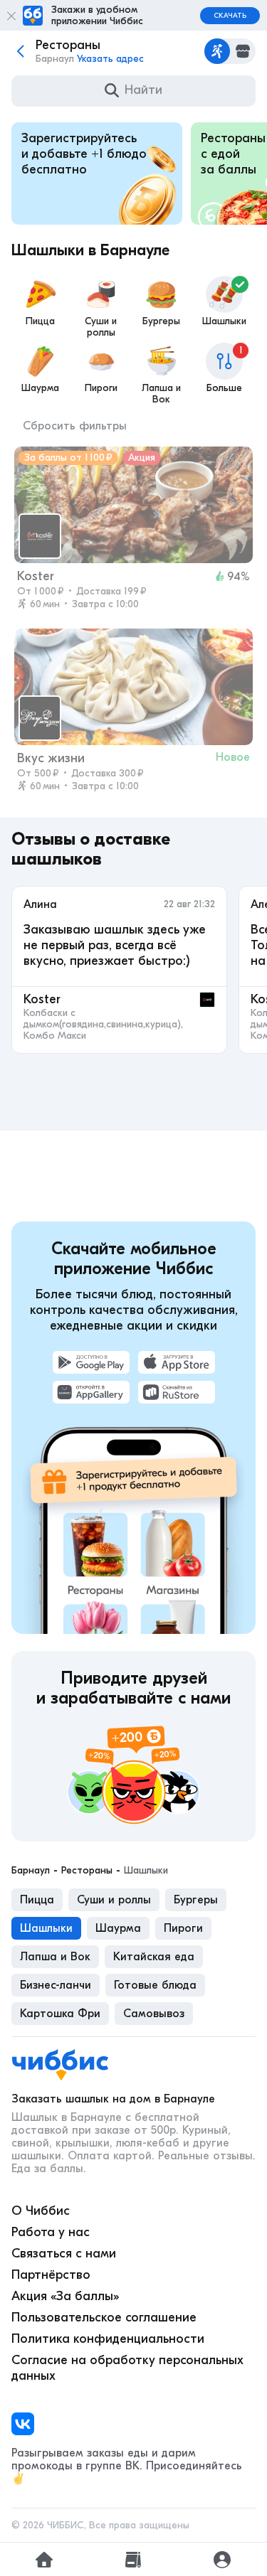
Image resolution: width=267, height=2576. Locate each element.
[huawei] (91, 1392)
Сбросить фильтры (75, 426)
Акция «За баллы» (65, 2296)
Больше (225, 369)
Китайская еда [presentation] (154, 1957)
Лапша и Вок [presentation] (55, 1957)
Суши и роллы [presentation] (114, 1900)
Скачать (230, 16)
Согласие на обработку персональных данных (127, 2368)
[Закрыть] (11, 16)
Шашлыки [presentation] (46, 1928)
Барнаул (31, 1871)
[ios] (177, 1362)
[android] (91, 1362)
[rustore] (177, 1392)
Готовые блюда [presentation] (155, 1985)
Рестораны (87, 1871)
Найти (143, 90)
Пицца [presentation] (37, 1900)
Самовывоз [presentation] (154, 2014)
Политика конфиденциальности (108, 2339)
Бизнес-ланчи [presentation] (56, 1985)
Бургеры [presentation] (196, 1900)
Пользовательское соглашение (104, 2318)
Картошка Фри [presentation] (60, 2014)
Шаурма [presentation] (118, 1928)
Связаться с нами (64, 2254)
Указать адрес (110, 59)
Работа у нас (51, 2232)
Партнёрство (51, 2275)
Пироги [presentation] (183, 1928)
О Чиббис (41, 2211)
